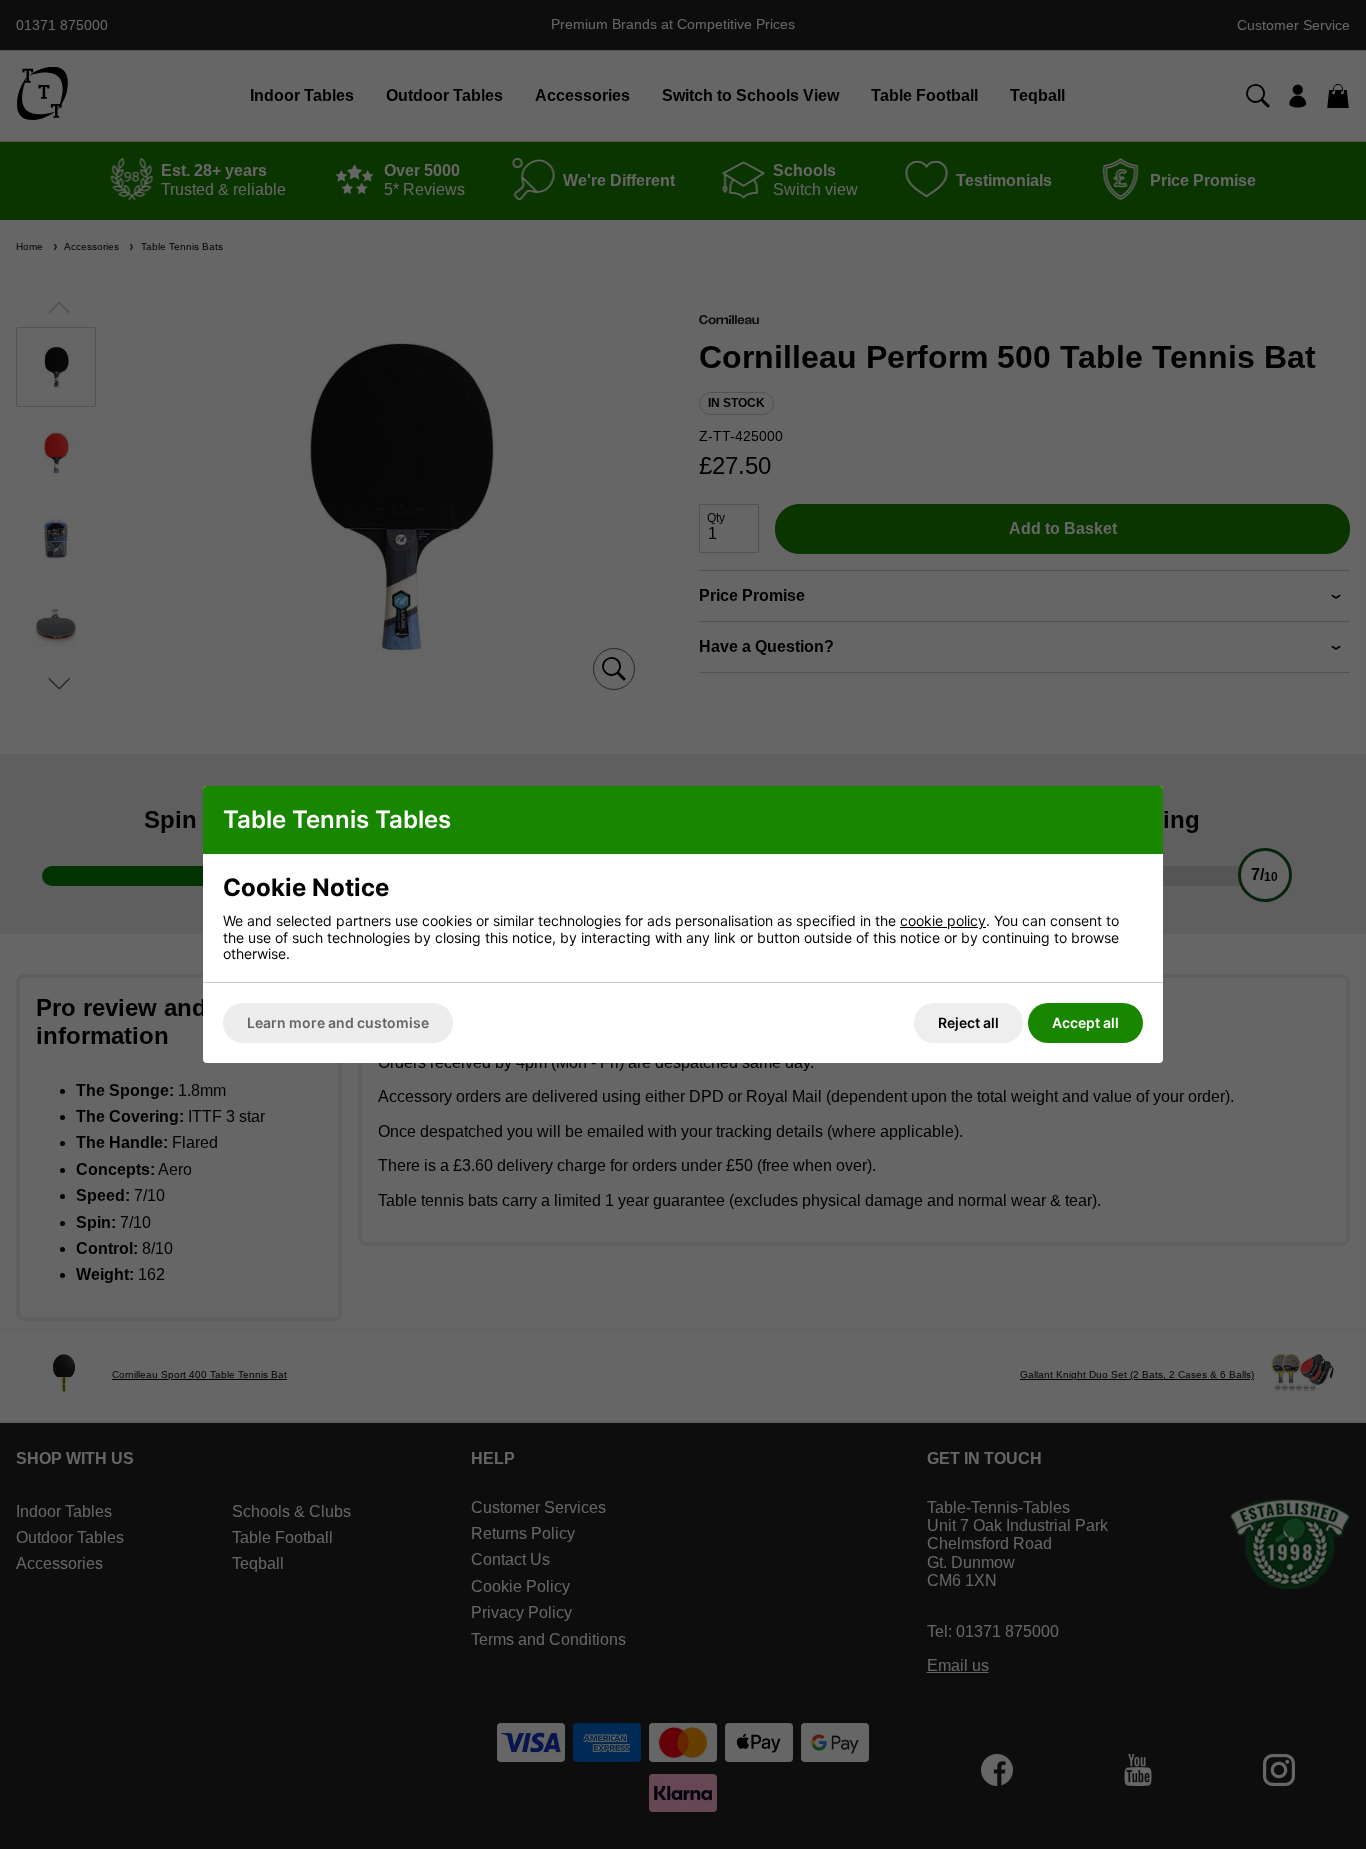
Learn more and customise (338, 1022)
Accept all (1085, 1022)
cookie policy (943, 920)
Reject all (968, 1022)
